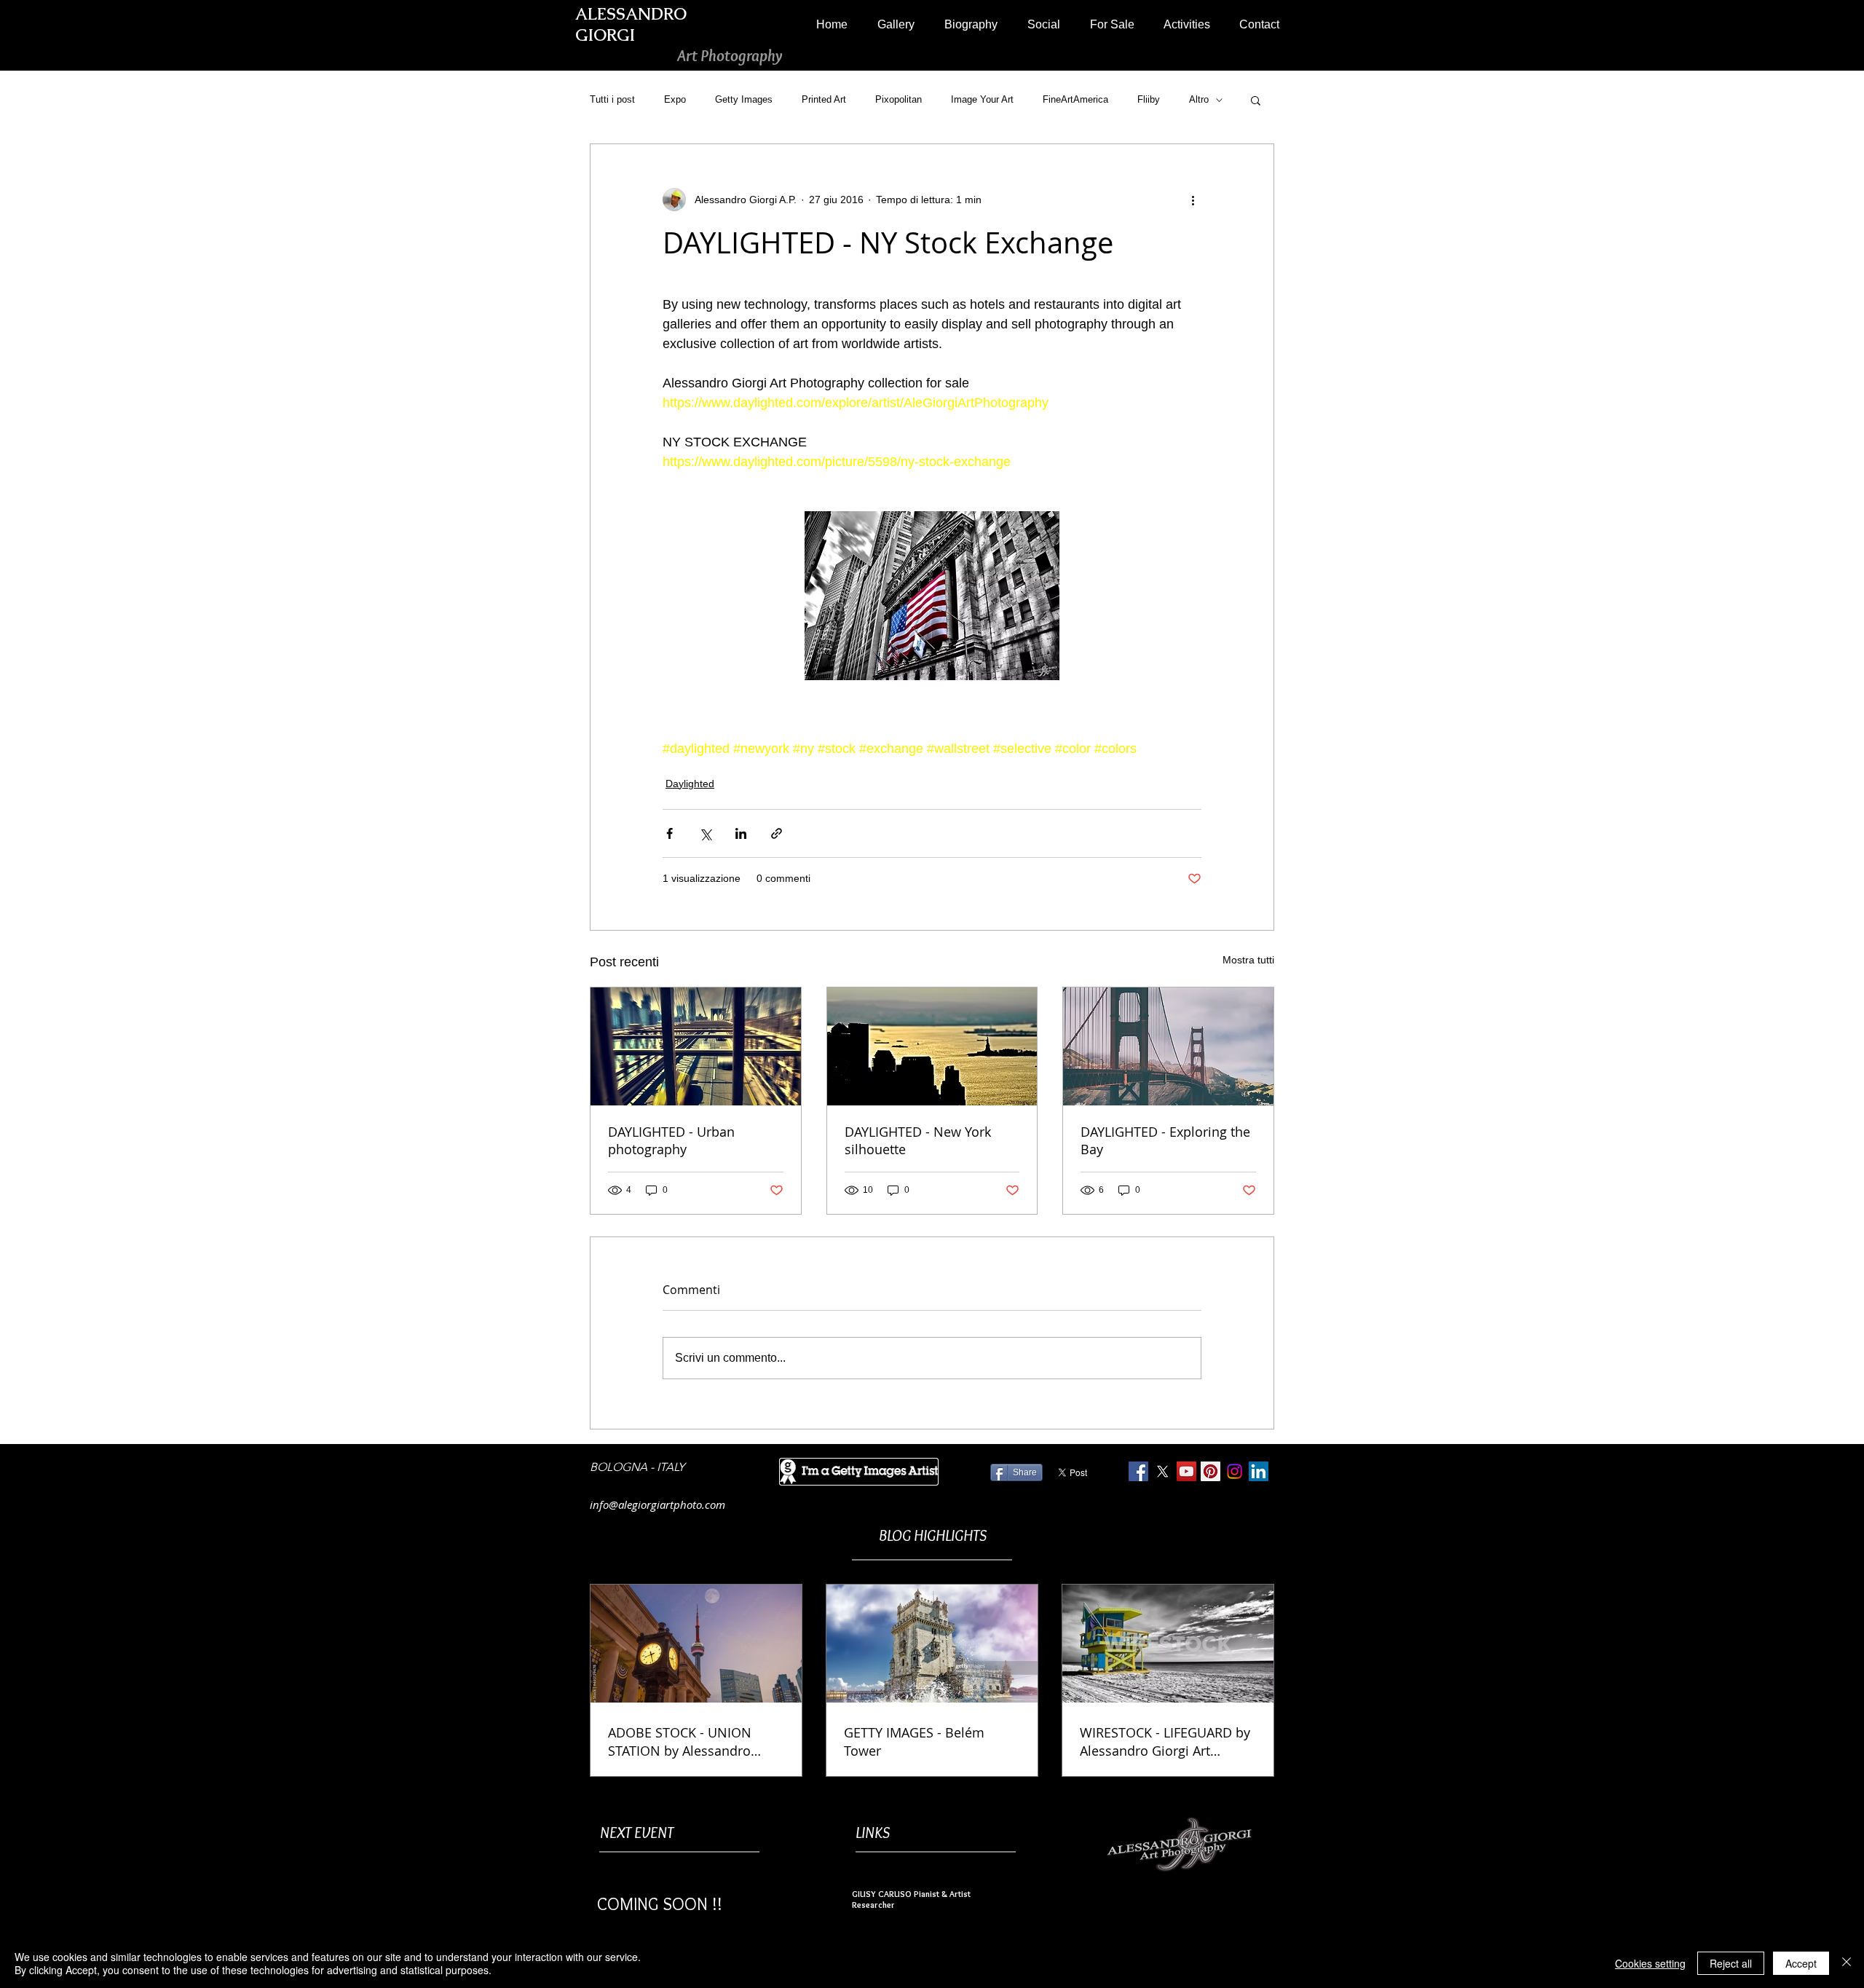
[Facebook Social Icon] (1138, 1471)
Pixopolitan (899, 99)
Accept (1801, 1963)
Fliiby (1149, 99)
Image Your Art (982, 99)
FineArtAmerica (1075, 99)
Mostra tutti (1248, 960)
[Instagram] (1235, 1471)
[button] (896, 24)
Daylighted (690, 784)
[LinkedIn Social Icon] (1259, 1471)
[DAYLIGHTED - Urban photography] (696, 1046)
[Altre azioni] (1193, 200)
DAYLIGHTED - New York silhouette (918, 1140)
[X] (1162, 1471)
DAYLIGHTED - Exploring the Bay (1165, 1140)
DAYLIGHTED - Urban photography (671, 1140)
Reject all (1731, 1963)
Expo (675, 99)
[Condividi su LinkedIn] (741, 833)
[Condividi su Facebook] (670, 833)
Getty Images (744, 99)
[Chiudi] (1847, 1963)
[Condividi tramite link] (777, 833)
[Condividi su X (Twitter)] (705, 833)
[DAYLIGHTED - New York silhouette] (932, 1046)
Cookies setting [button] (1650, 1963)
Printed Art (824, 99)
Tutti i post (612, 99)
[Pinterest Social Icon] (1211, 1471)
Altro (1199, 99)
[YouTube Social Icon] (1186, 1471)
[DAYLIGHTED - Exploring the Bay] (1168, 1046)
